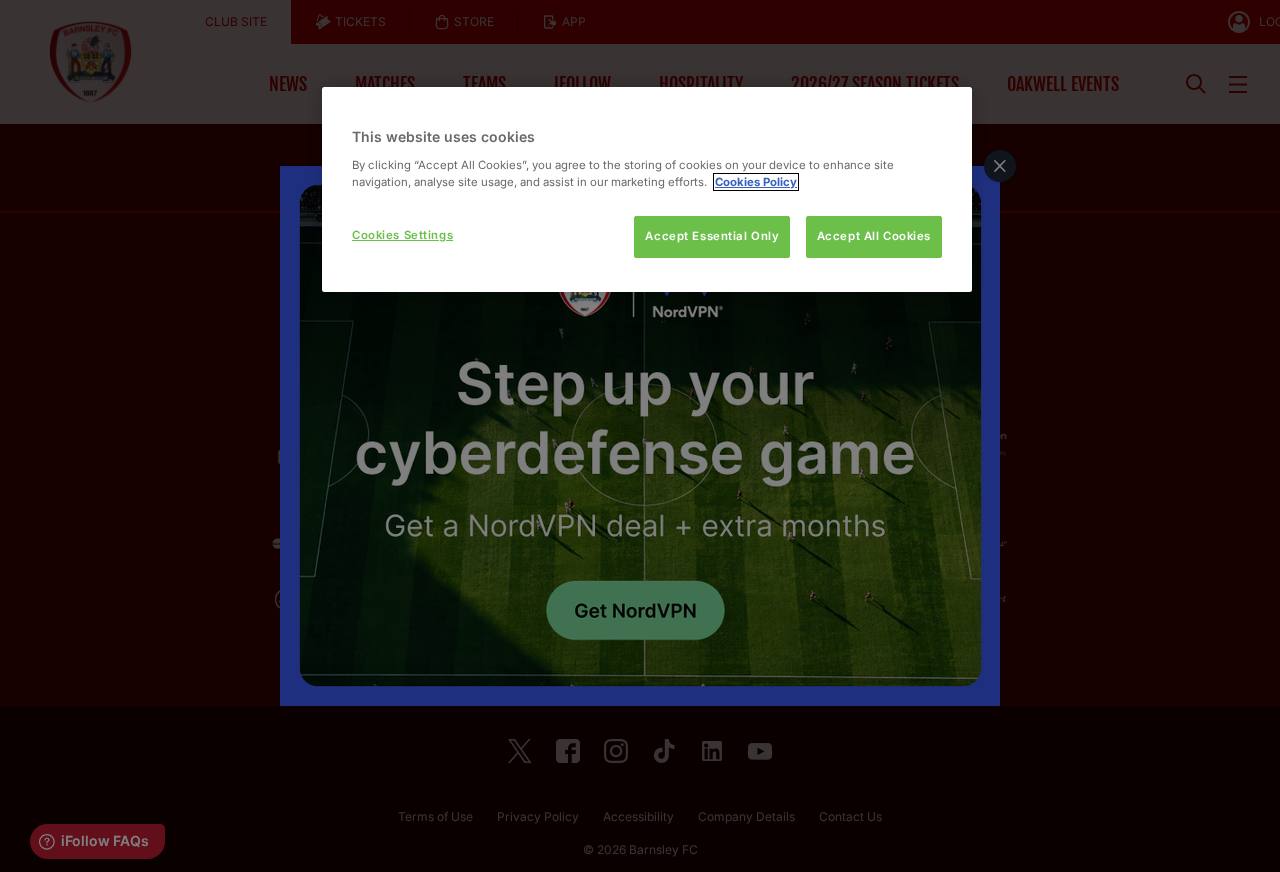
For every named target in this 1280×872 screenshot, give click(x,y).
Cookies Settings (402, 235)
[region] (647, 189)
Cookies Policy (756, 182)
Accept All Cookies (874, 236)
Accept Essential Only (712, 236)
